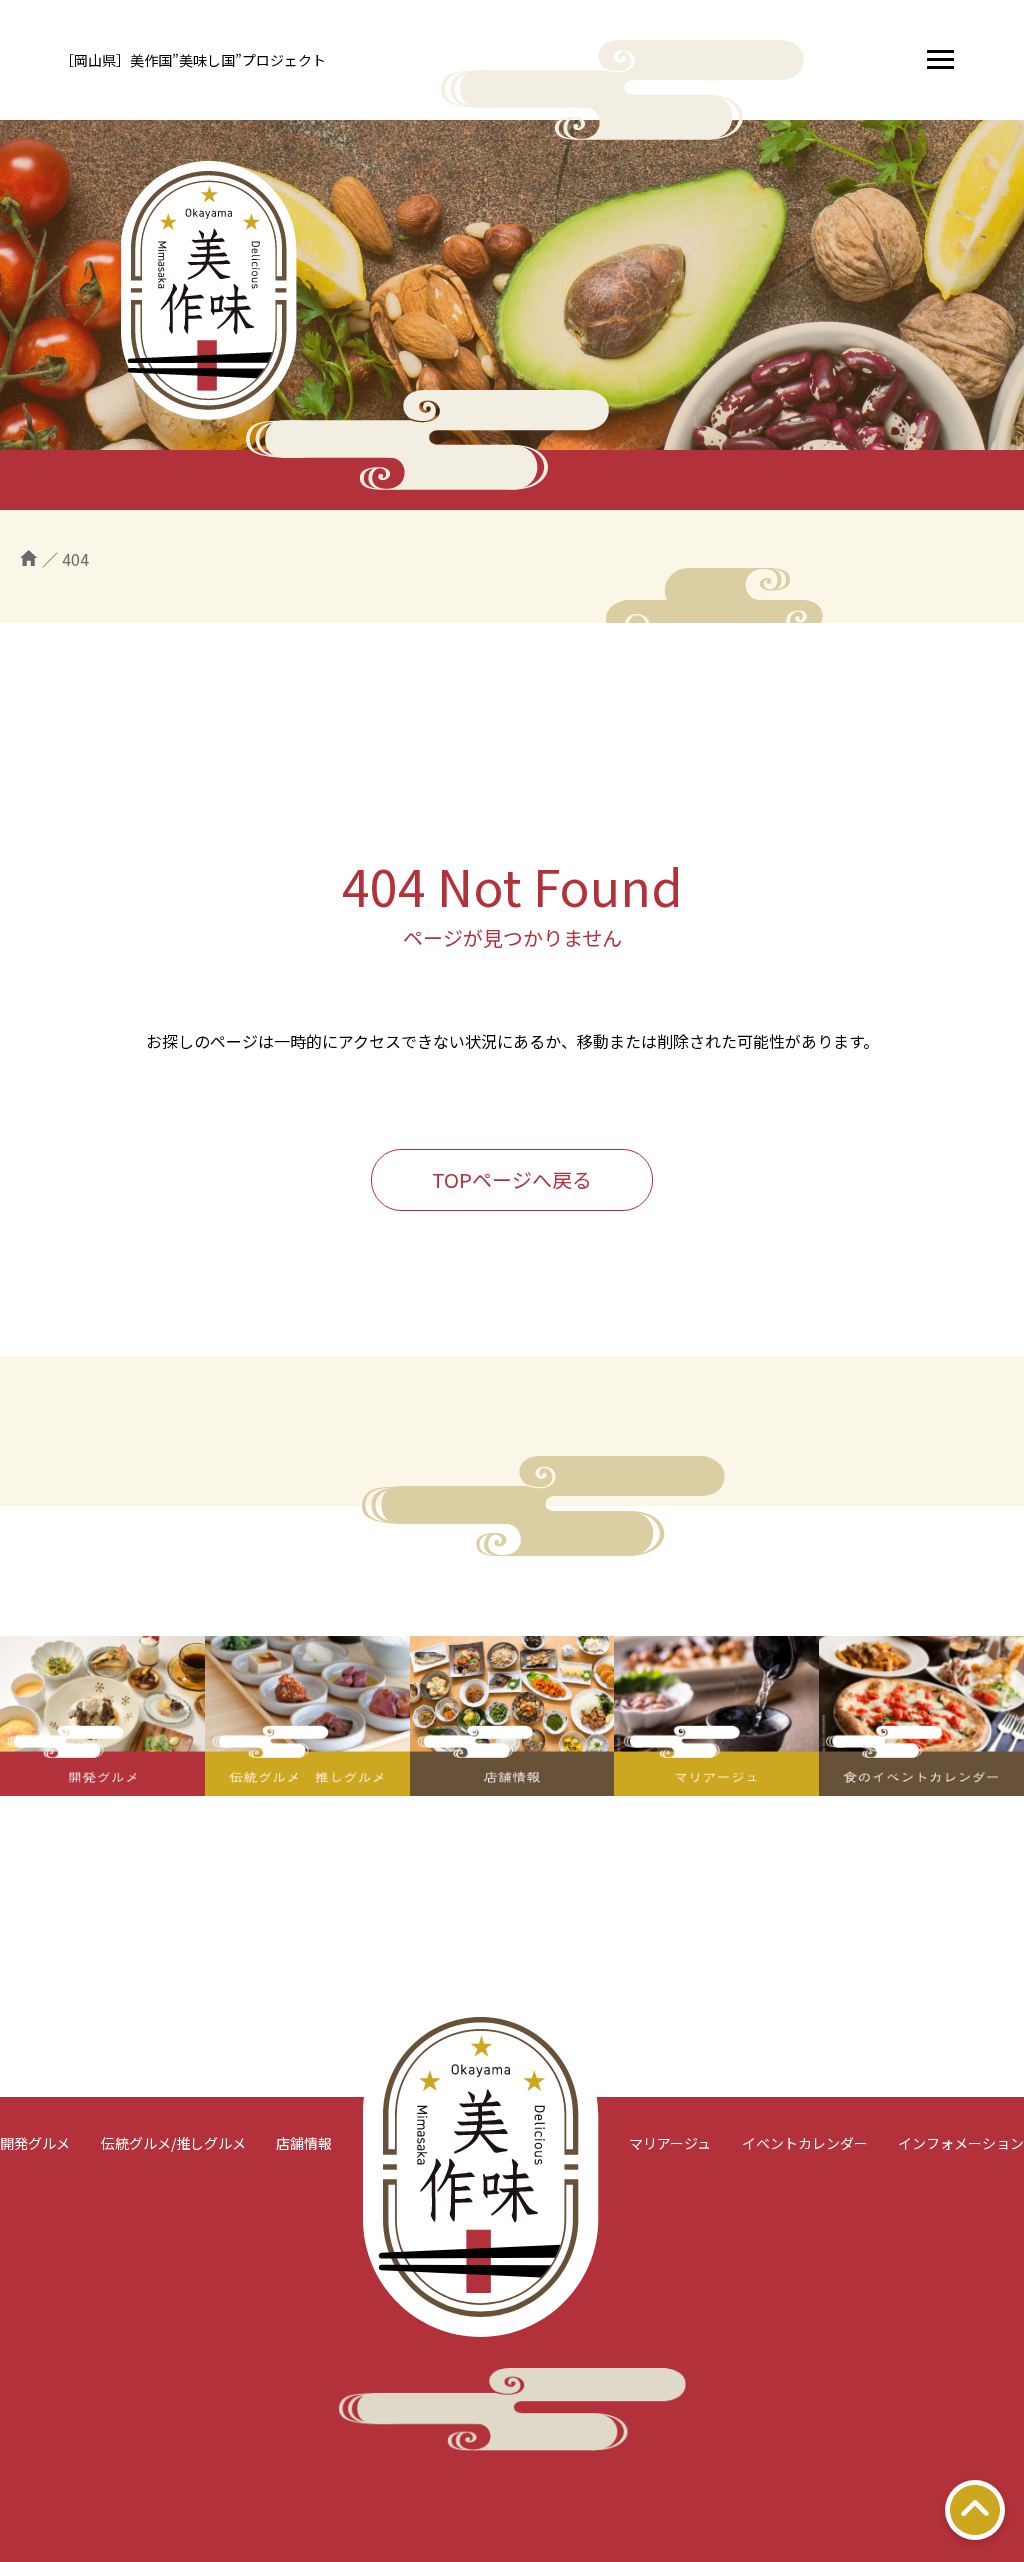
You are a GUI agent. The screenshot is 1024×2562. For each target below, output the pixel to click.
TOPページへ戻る (512, 1179)
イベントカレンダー (805, 2143)
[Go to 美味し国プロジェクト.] (29, 559)
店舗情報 (304, 2143)
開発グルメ (35, 2143)
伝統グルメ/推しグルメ (173, 2143)
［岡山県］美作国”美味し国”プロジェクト (193, 60)
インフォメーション (961, 2143)
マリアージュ (670, 2143)
